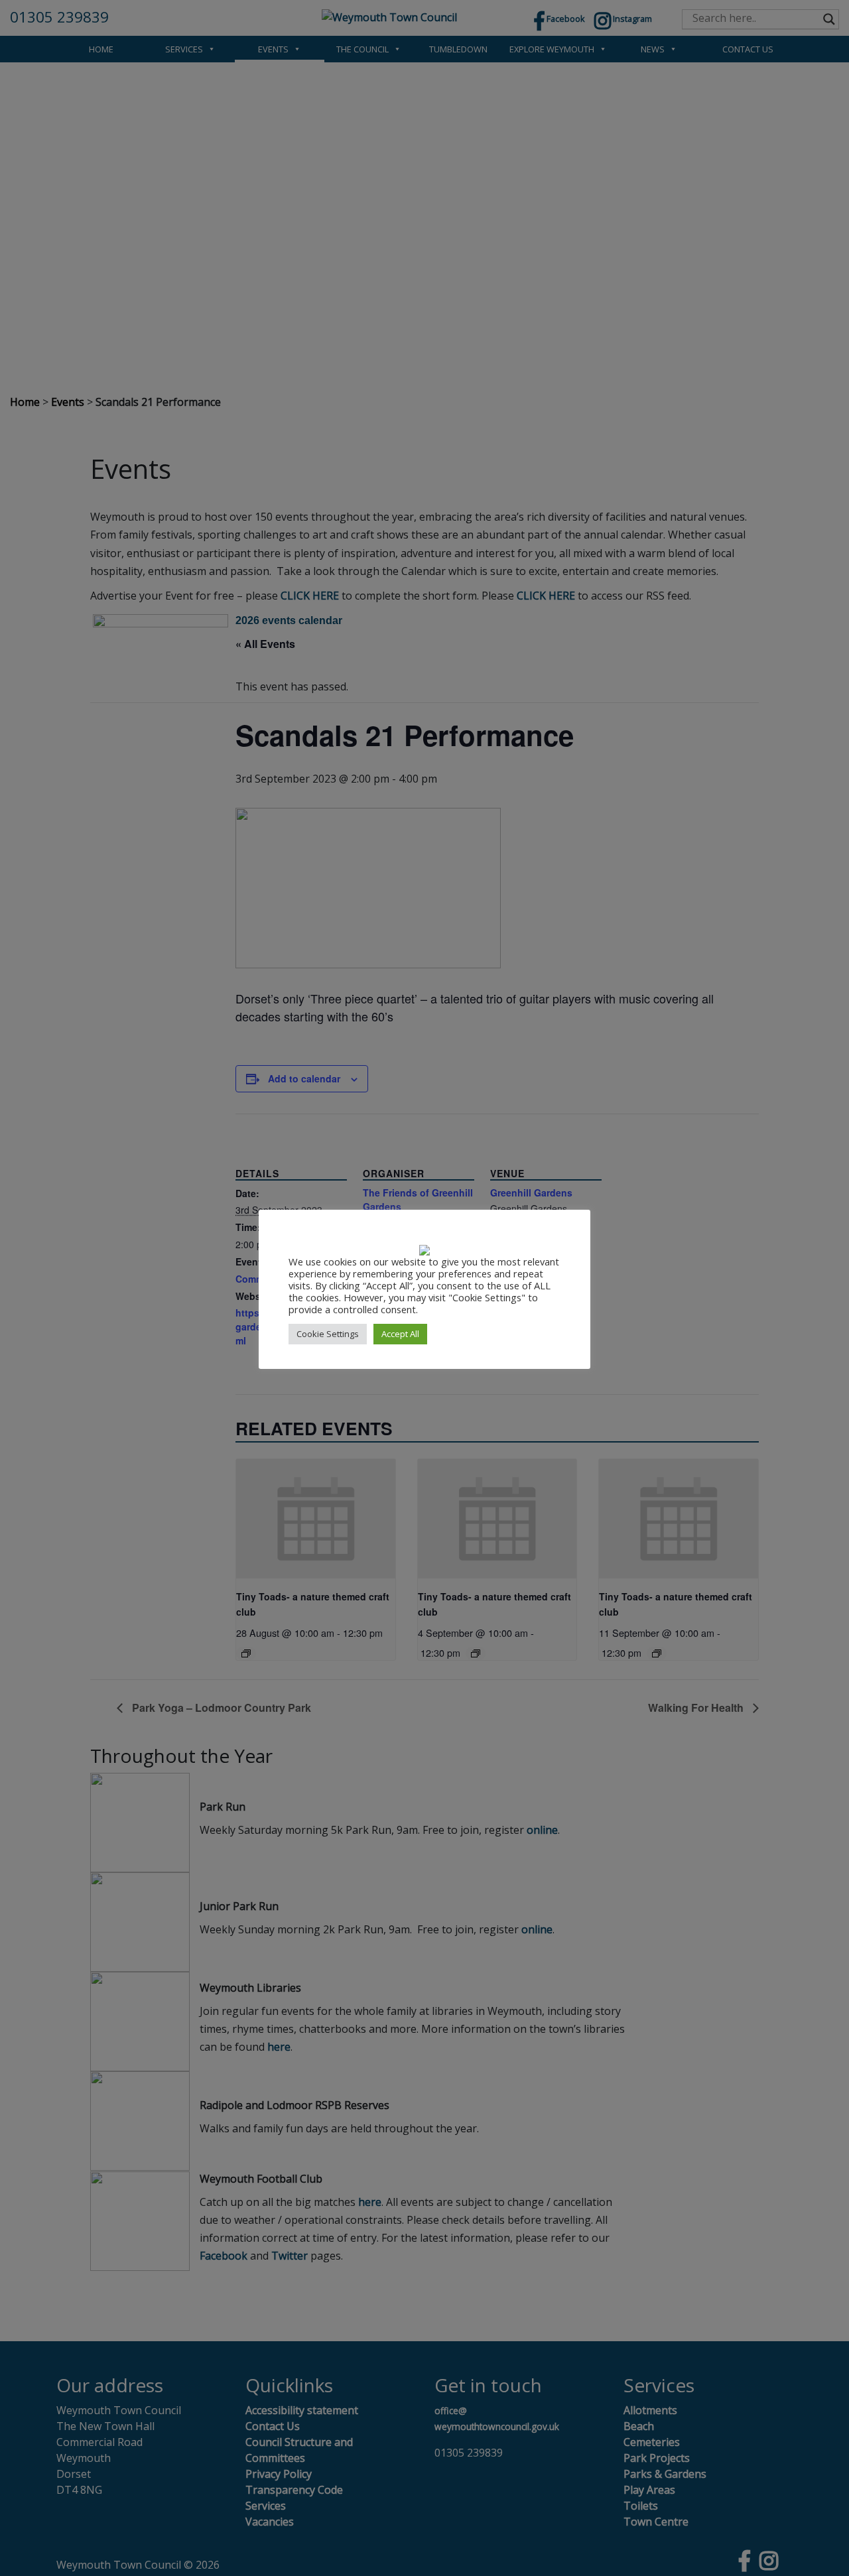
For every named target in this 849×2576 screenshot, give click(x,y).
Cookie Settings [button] (328, 1334)
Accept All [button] (400, 1334)
